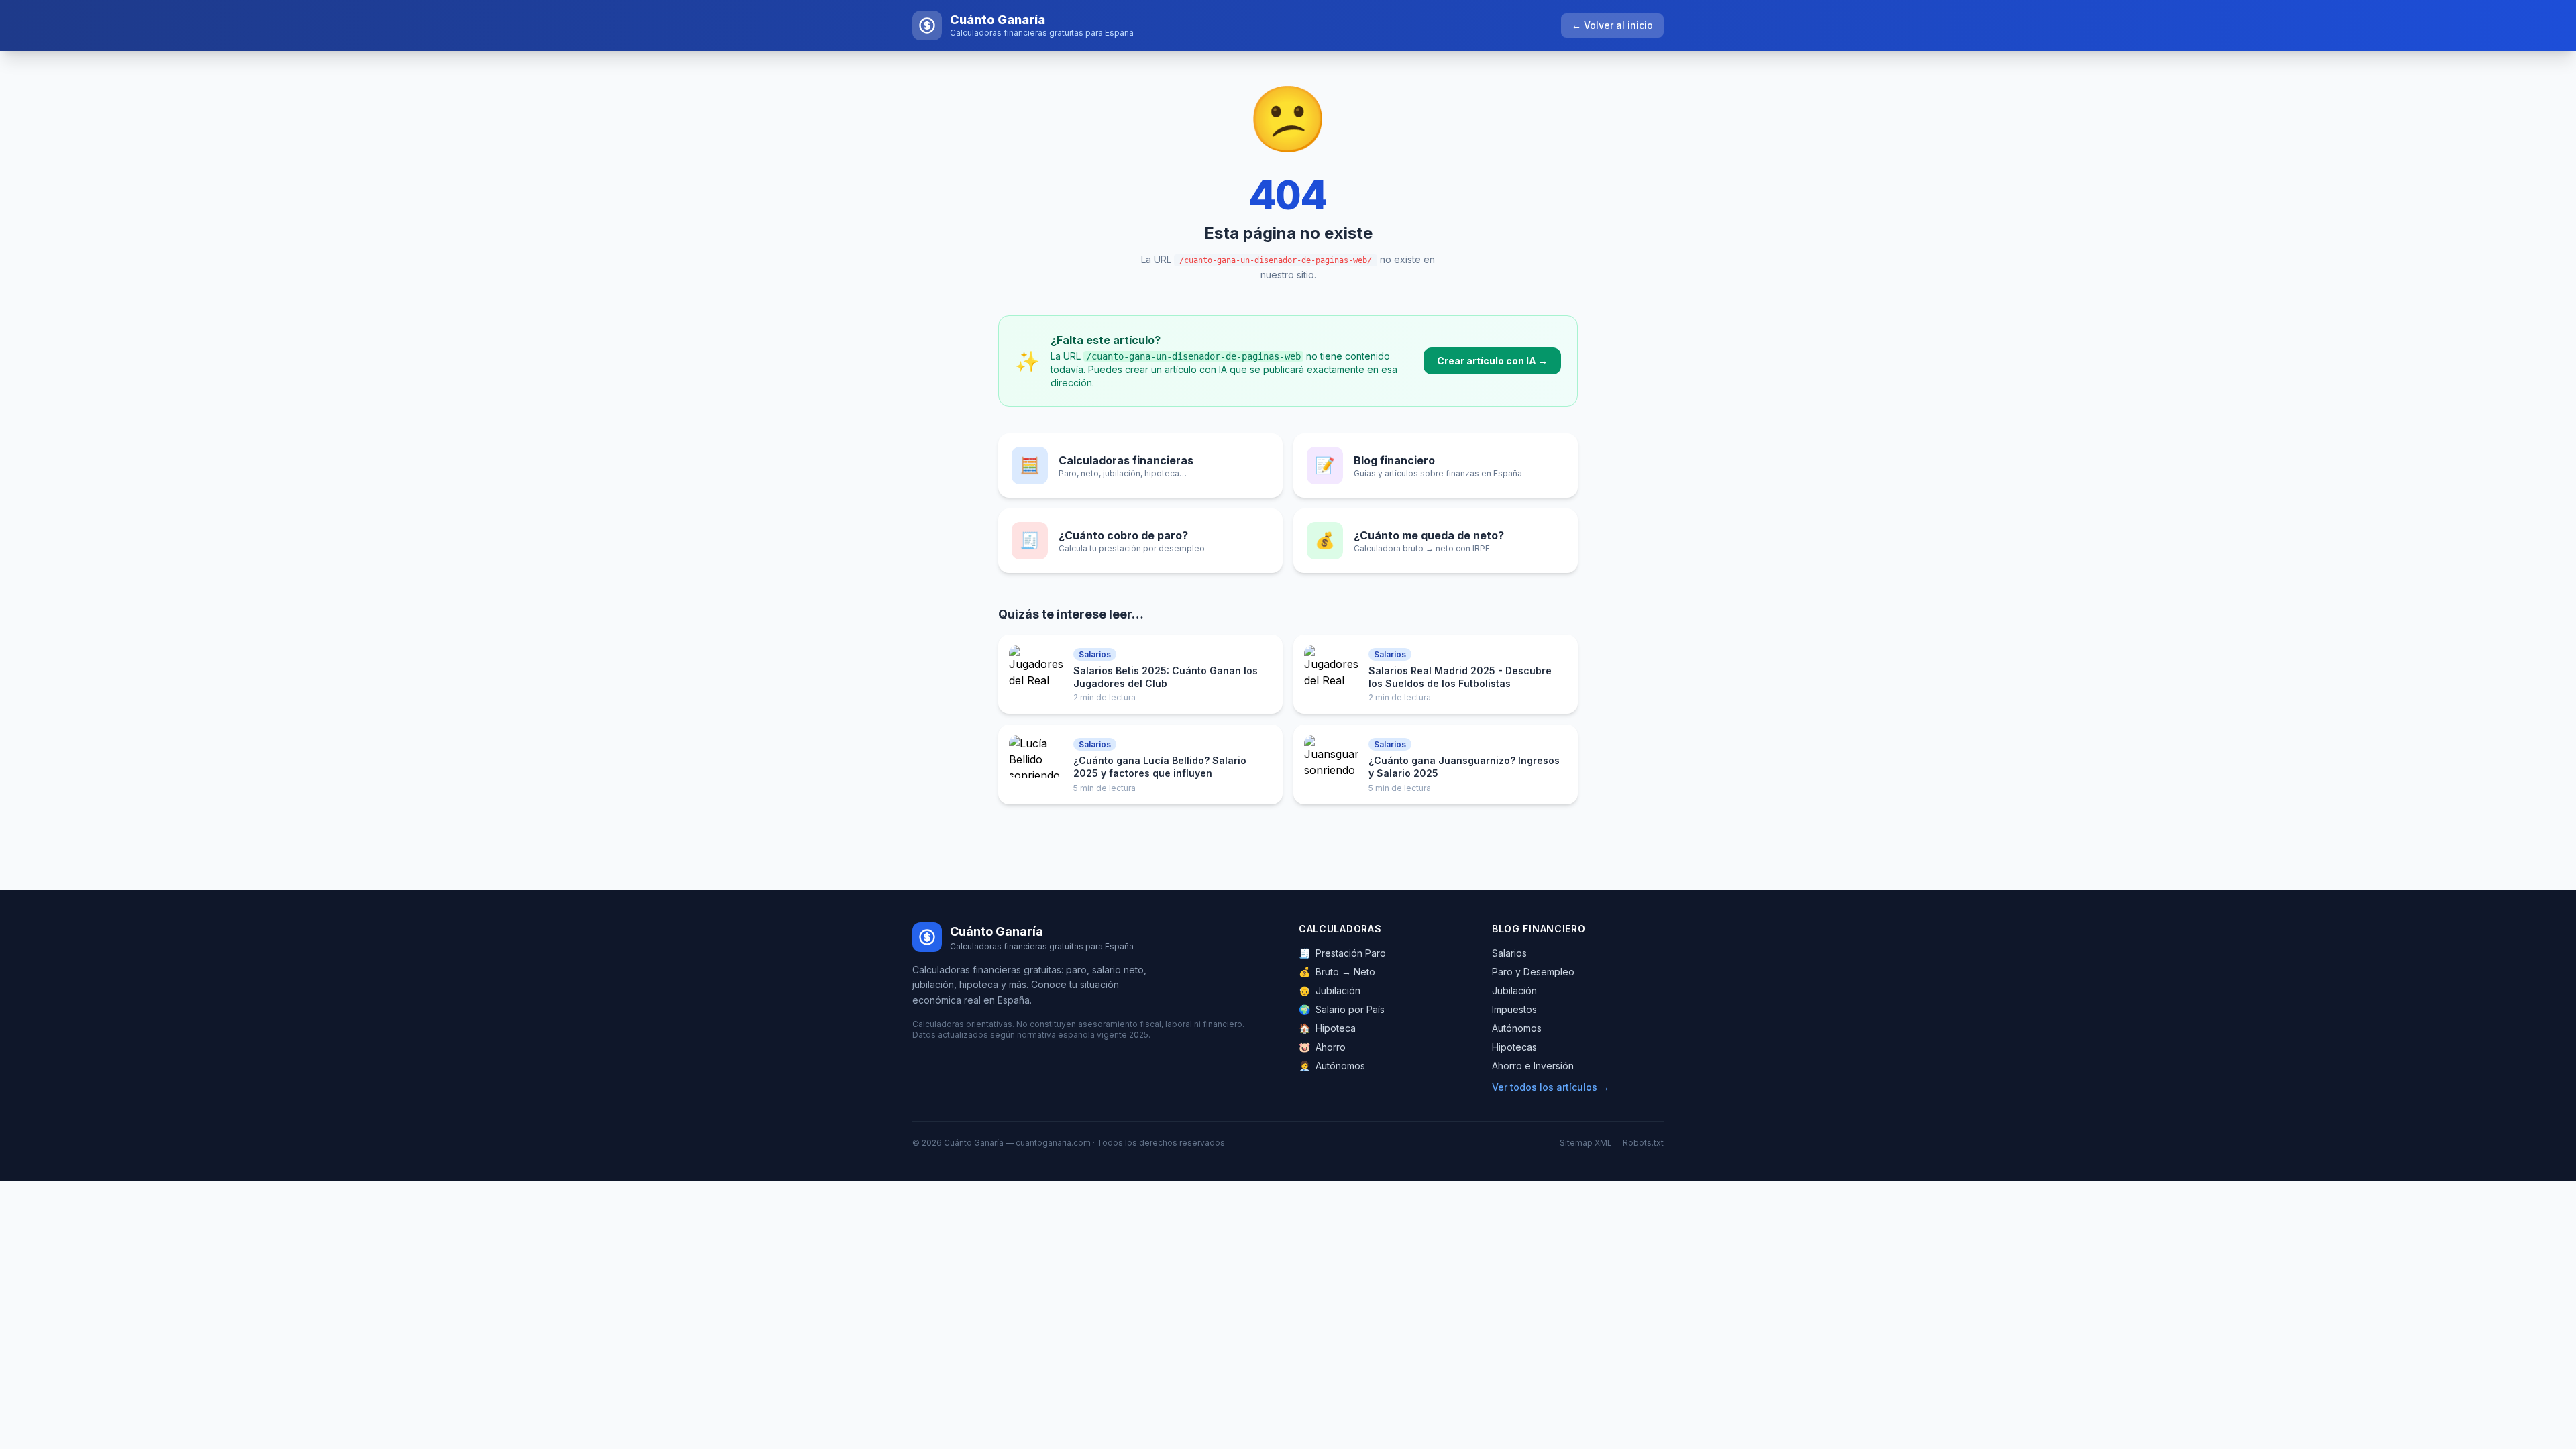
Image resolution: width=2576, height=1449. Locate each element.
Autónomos (1332, 1066)
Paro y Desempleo (1533, 972)
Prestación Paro (1342, 953)
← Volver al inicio (1612, 25)
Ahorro (1322, 1047)
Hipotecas (1514, 1047)
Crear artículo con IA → (1492, 361)
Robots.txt (1643, 1143)
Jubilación (1330, 990)
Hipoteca (1327, 1028)
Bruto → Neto (1337, 972)
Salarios (1509, 953)
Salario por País (1342, 1009)
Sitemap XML (1586, 1143)
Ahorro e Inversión (1533, 1066)
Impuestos (1514, 1009)
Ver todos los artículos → (1551, 1087)
